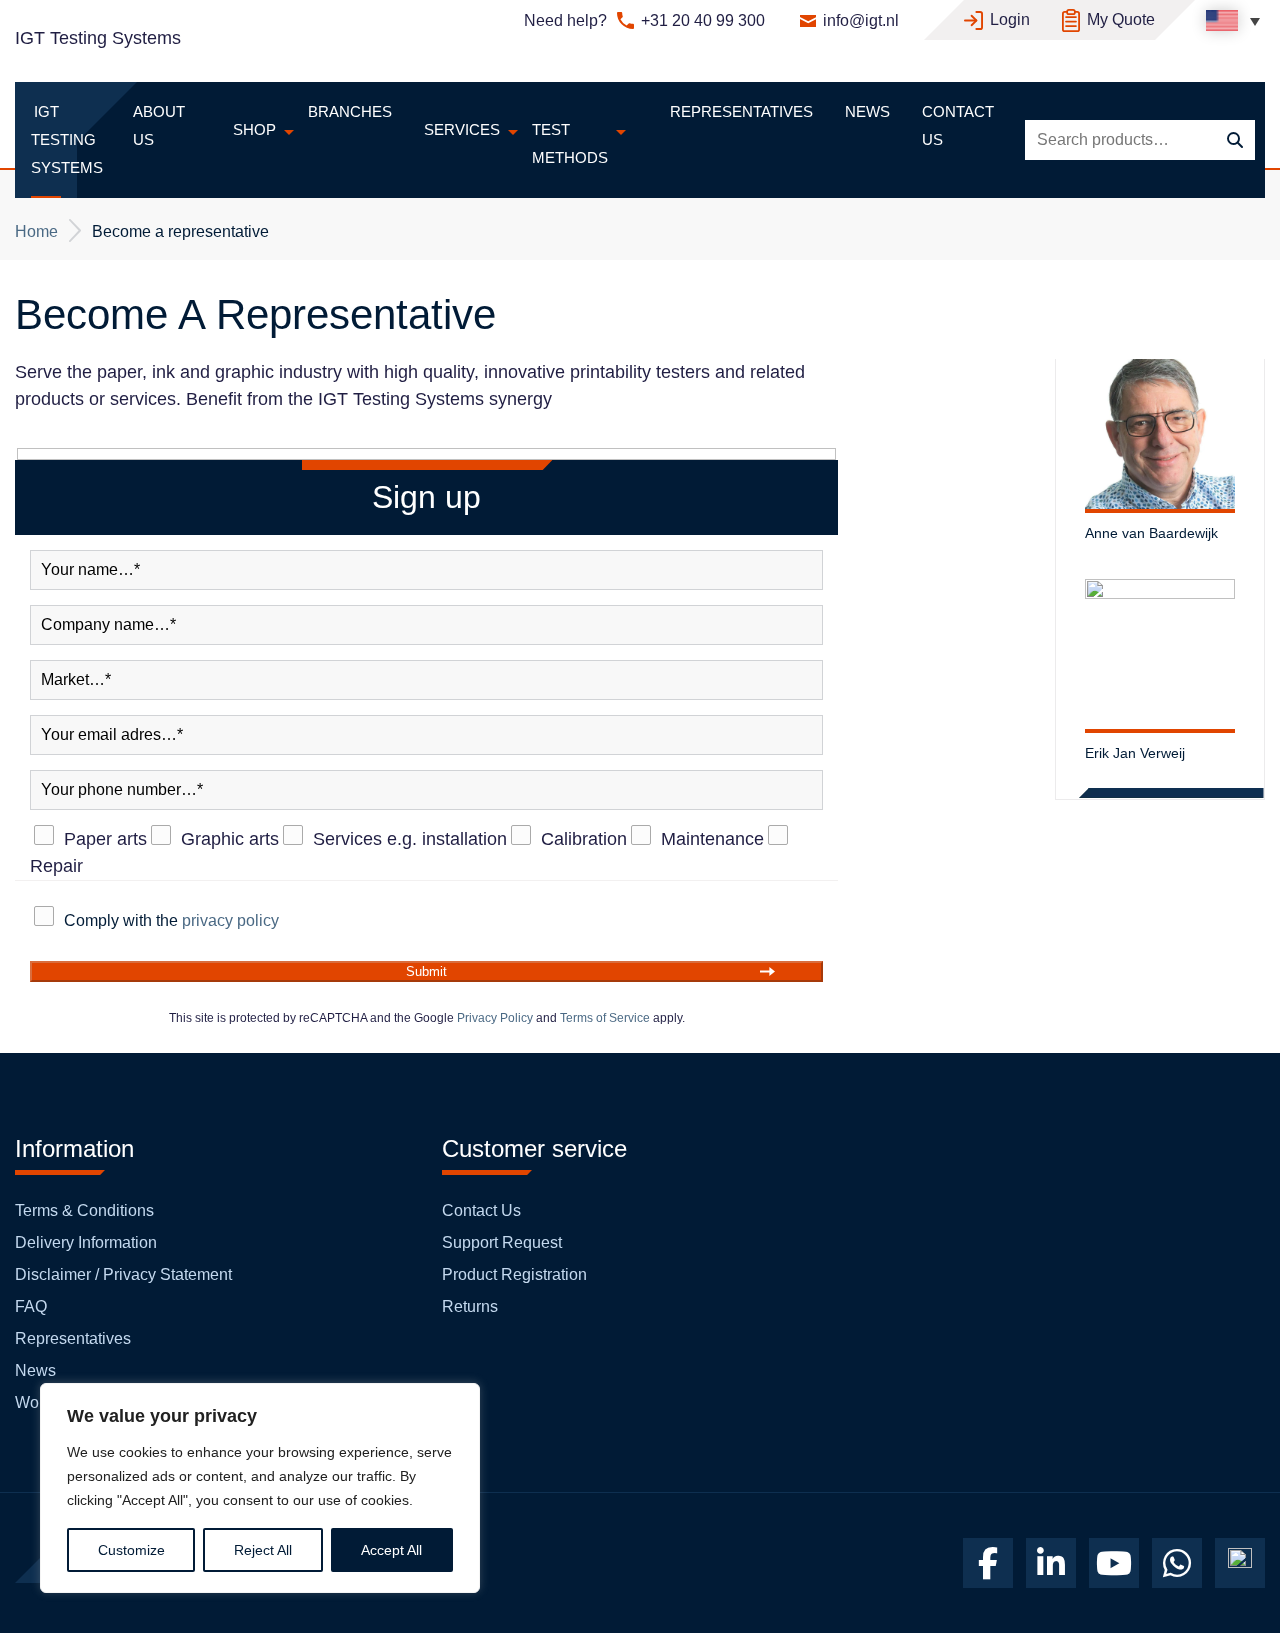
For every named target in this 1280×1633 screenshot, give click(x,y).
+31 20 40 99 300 (703, 20)
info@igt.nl (861, 20)
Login (1010, 19)
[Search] (1235, 141)
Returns (470, 1306)
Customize (131, 1550)
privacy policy (230, 920)
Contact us (481, 1210)
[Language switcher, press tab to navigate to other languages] (1233, 20)
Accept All (391, 1550)
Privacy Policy (495, 1018)
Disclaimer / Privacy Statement (123, 1274)
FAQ (31, 1306)
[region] (260, 1488)
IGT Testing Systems (98, 38)
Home (36, 231)
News (35, 1370)
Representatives (73, 1338)
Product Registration (514, 1274)
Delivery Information (86, 1242)
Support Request (502, 1242)
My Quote (1121, 19)
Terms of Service (605, 1018)
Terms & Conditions (84, 1210)
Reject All (263, 1550)
